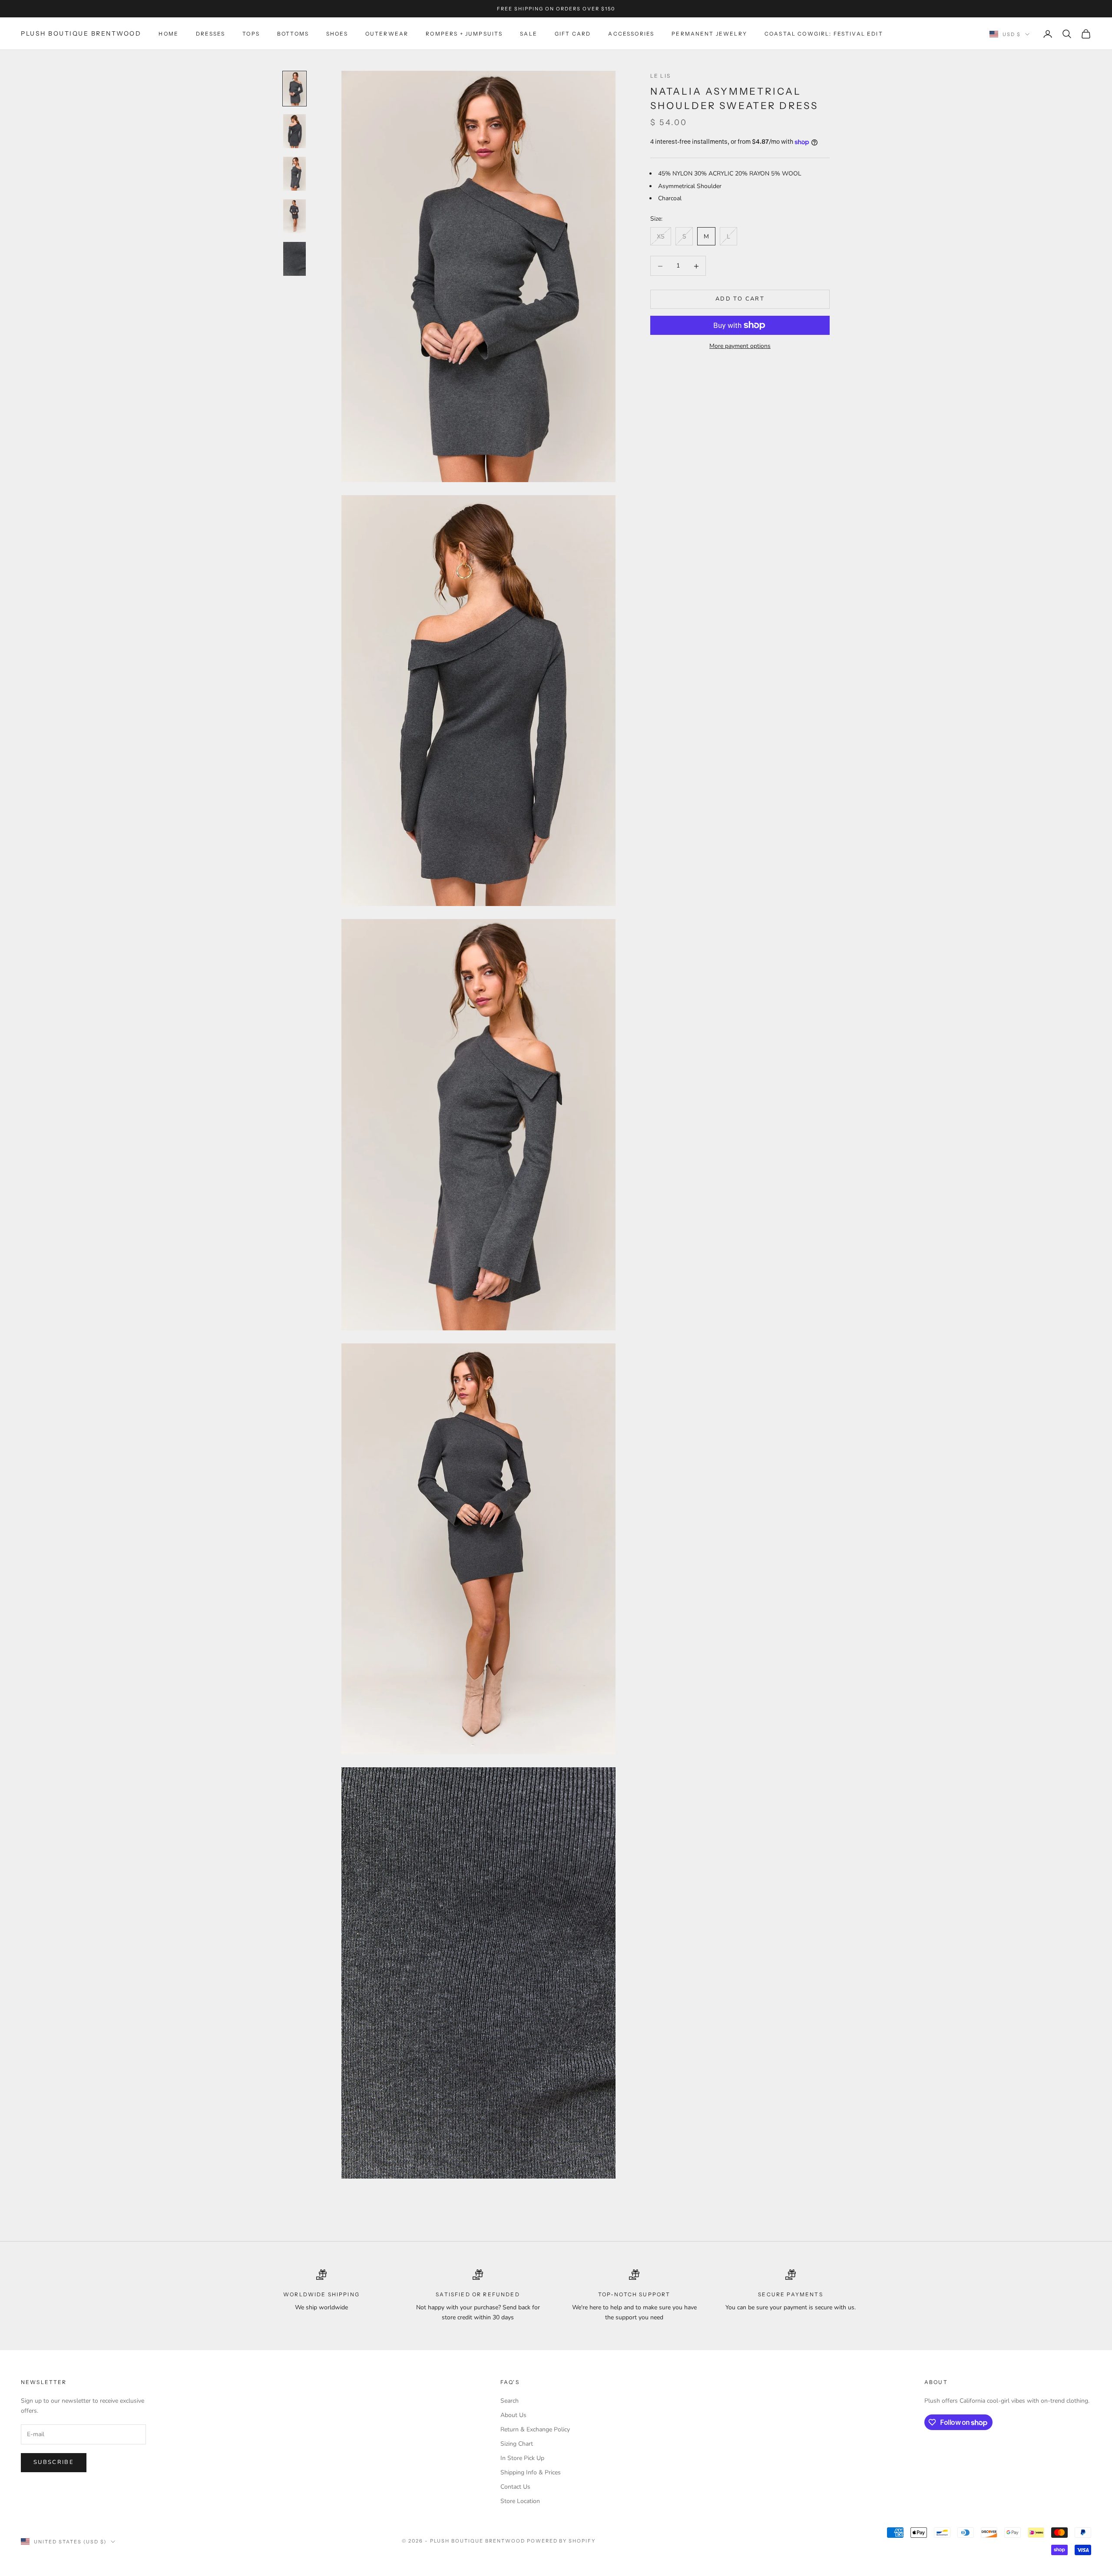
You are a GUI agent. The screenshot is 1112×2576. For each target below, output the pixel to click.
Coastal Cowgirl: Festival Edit (824, 34)
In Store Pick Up (522, 2458)
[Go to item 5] (295, 259)
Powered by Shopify (561, 2541)
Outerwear (387, 34)
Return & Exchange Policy (535, 2429)
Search (510, 2401)
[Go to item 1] (295, 89)
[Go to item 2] (295, 131)
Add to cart (740, 299)
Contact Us (515, 2487)
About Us (513, 2415)
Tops (251, 34)
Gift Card (573, 34)
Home (169, 34)
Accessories (631, 34)
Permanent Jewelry (709, 34)
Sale (529, 34)
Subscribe (54, 2462)
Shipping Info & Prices (531, 2472)
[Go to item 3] (295, 174)
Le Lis (660, 76)
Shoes (337, 34)
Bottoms (293, 34)
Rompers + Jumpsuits (464, 34)
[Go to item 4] (295, 216)
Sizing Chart (517, 2444)
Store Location (520, 2501)
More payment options (740, 346)
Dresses (210, 34)
